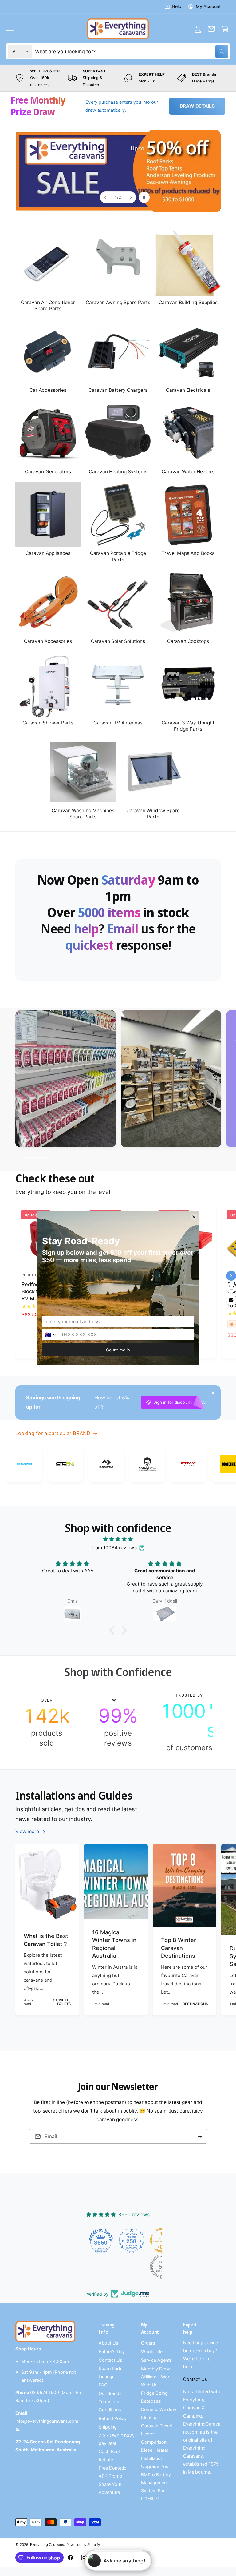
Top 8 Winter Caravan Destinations (179, 1948)
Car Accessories (48, 390)
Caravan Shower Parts (48, 723)
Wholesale (152, 2352)
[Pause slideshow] (144, 197)
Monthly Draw (155, 2369)
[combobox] (132, 51)
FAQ (103, 2385)
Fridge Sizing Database (154, 2397)
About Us (108, 2343)
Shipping (108, 2427)
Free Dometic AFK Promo (112, 2472)
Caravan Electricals (188, 390)
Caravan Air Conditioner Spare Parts (48, 305)
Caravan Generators (48, 472)
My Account (208, 6)
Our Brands (110, 2393)
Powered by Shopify (83, 2545)
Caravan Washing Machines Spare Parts (83, 814)
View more (27, 1831)
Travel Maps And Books (188, 553)
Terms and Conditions (110, 2406)
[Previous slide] (106, 197)
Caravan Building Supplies (188, 302)
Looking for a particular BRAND (53, 1433)
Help (177, 6)
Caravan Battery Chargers (118, 390)
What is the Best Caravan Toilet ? (46, 1940)
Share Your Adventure (110, 2488)
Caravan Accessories (48, 641)
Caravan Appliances (48, 553)
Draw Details (197, 106)
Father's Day (112, 2352)
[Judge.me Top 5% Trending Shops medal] (133, 2267)
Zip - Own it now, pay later (116, 2439)
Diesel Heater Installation (155, 2454)
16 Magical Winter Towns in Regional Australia (114, 1944)
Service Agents (157, 2360)
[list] (118, 78)
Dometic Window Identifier (159, 2413)
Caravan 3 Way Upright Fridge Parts (188, 726)
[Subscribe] (200, 2137)
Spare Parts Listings (111, 2373)
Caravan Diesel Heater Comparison (156, 2434)
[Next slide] (130, 197)
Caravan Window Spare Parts (153, 814)
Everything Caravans (47, 2545)
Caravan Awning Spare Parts (118, 302)
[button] (10, 29)
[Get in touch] (211, 29)
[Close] (213, 1393)
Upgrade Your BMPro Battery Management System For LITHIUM (156, 2482)
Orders (148, 2343)
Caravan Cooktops (188, 641)
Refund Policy (113, 2418)
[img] (118, 1539)
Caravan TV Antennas (118, 723)
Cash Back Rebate (110, 2456)
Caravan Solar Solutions (118, 641)
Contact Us (110, 2360)
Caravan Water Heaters (188, 472)
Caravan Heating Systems (118, 472)
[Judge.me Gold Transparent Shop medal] (133, 2240)
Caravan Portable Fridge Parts (118, 556)
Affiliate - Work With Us (156, 2381)
